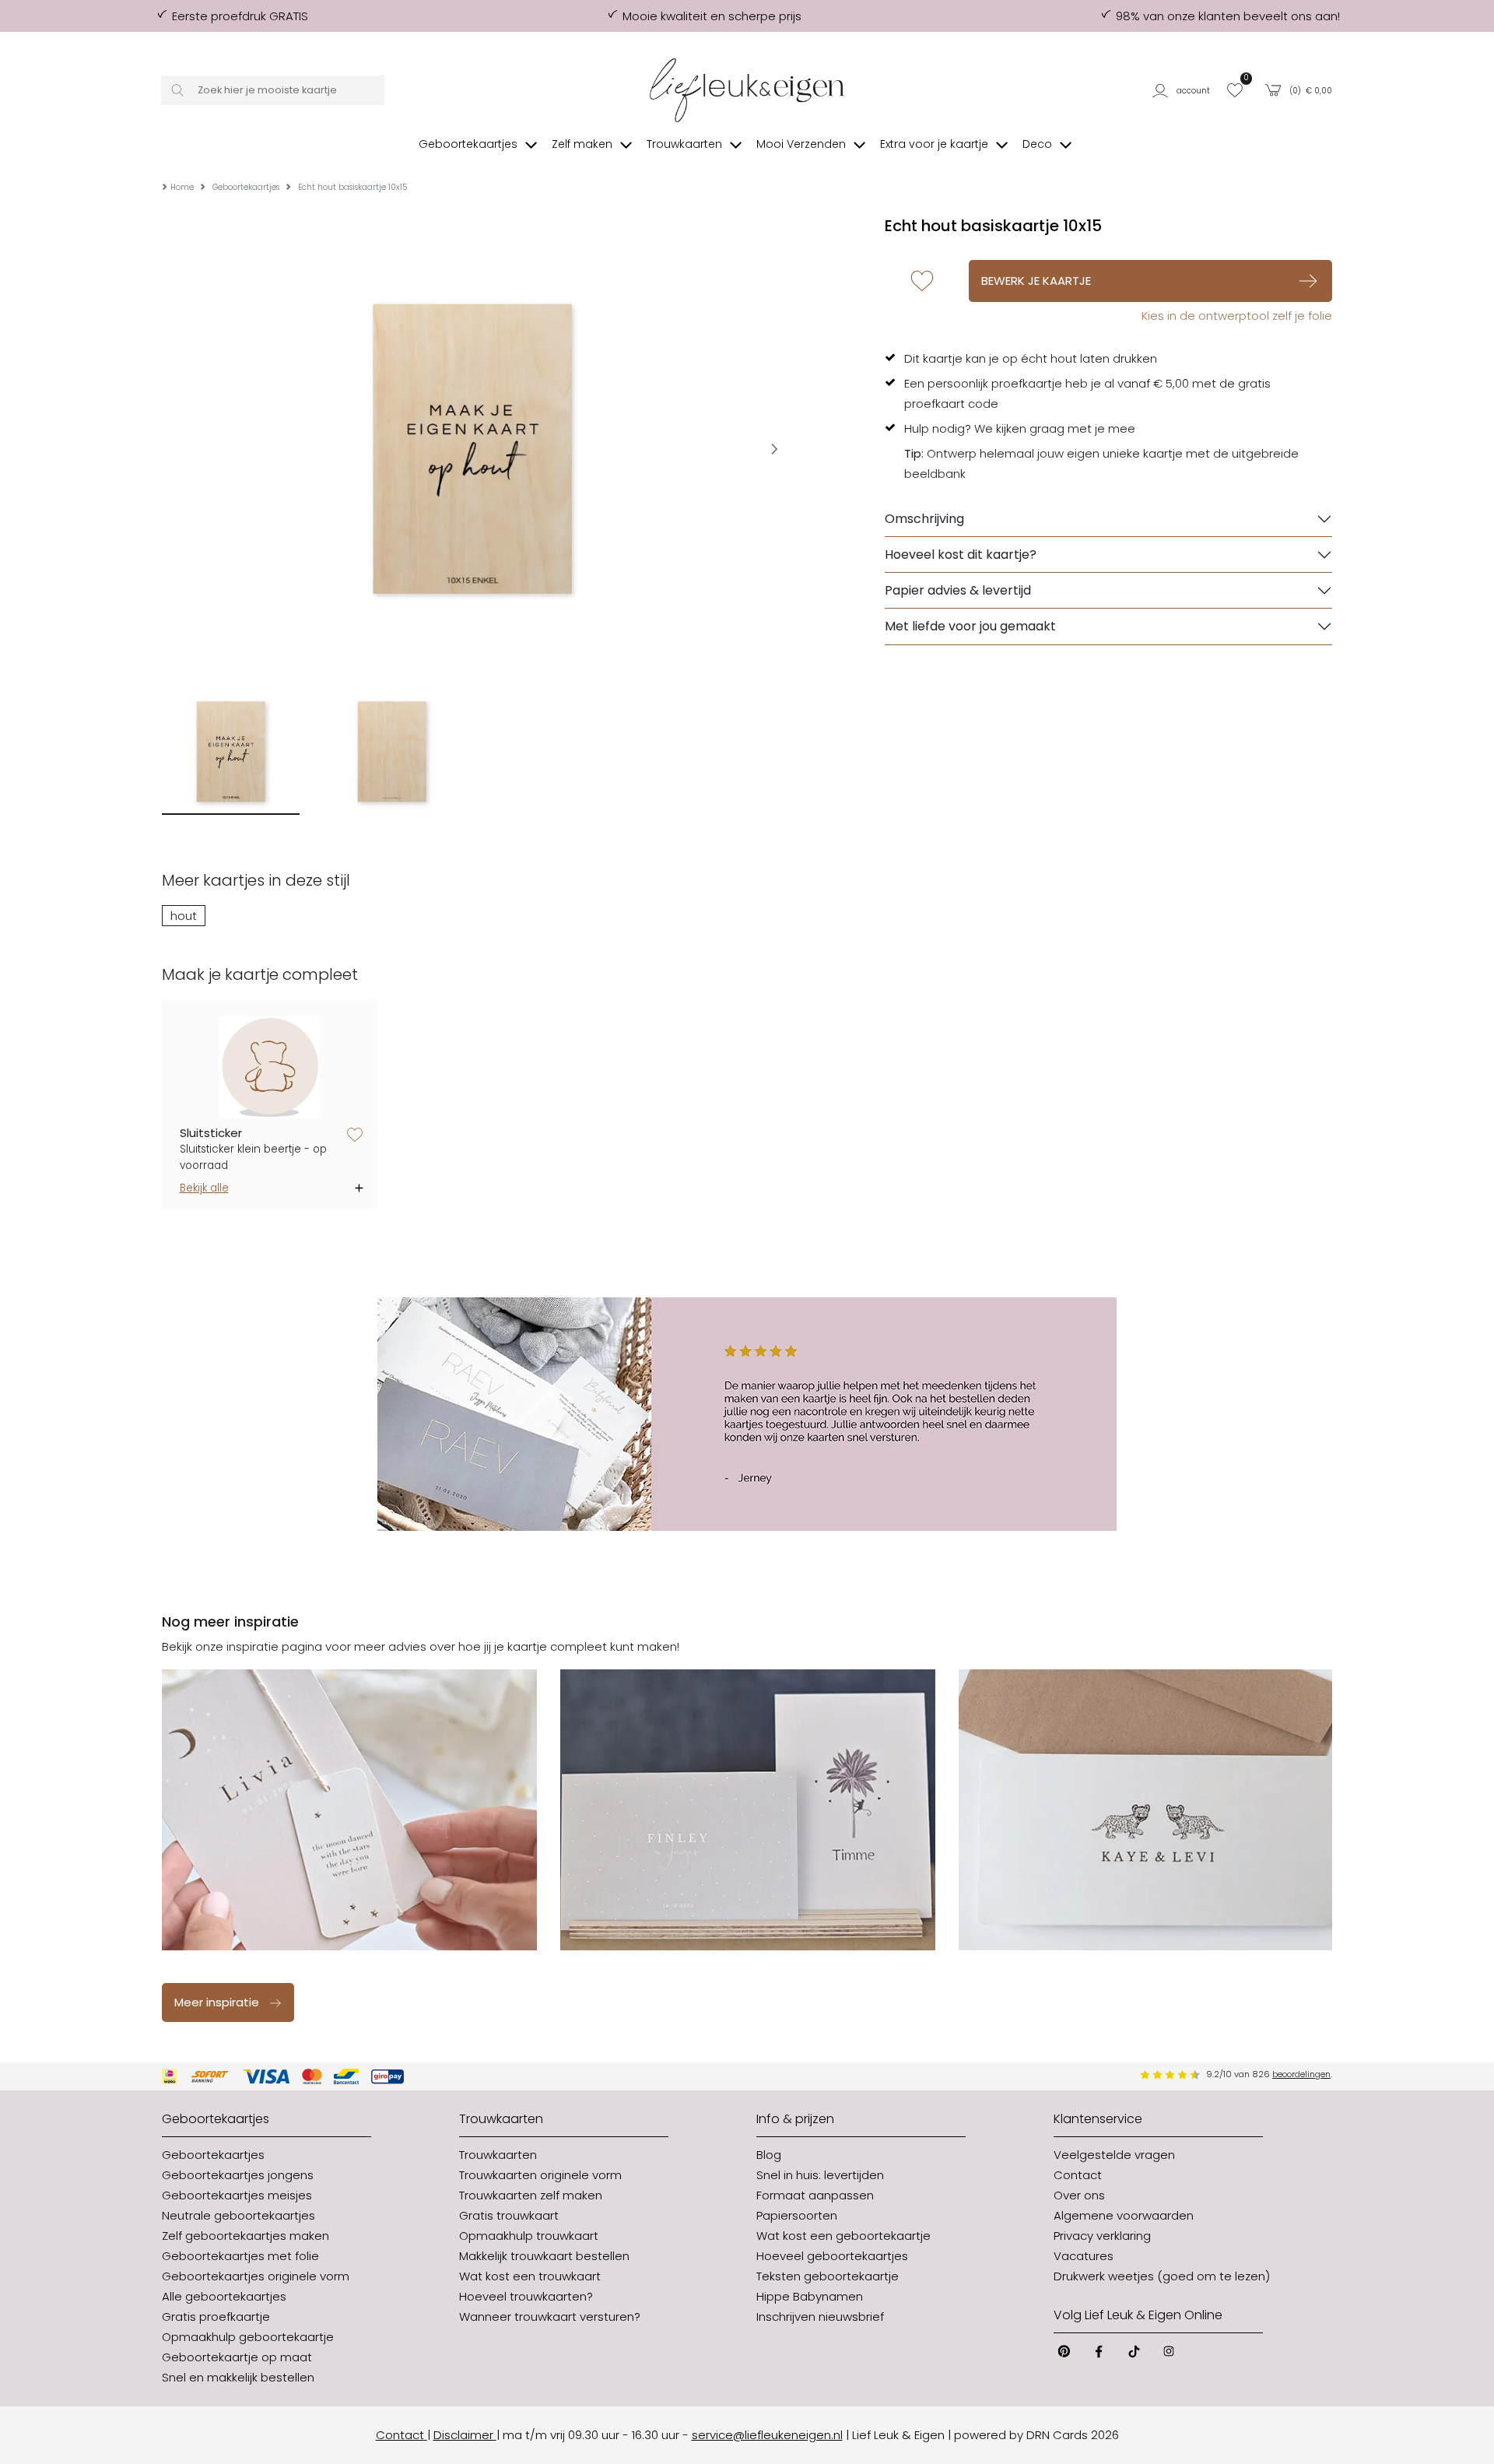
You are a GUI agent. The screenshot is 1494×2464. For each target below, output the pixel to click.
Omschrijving (924, 519)
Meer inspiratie (217, 2002)
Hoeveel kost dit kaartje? (961, 555)
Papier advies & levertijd (958, 590)
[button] (1184, 90)
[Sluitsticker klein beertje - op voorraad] (270, 1067)
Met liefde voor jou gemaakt (970, 626)
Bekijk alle (204, 1188)
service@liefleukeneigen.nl (767, 2435)
